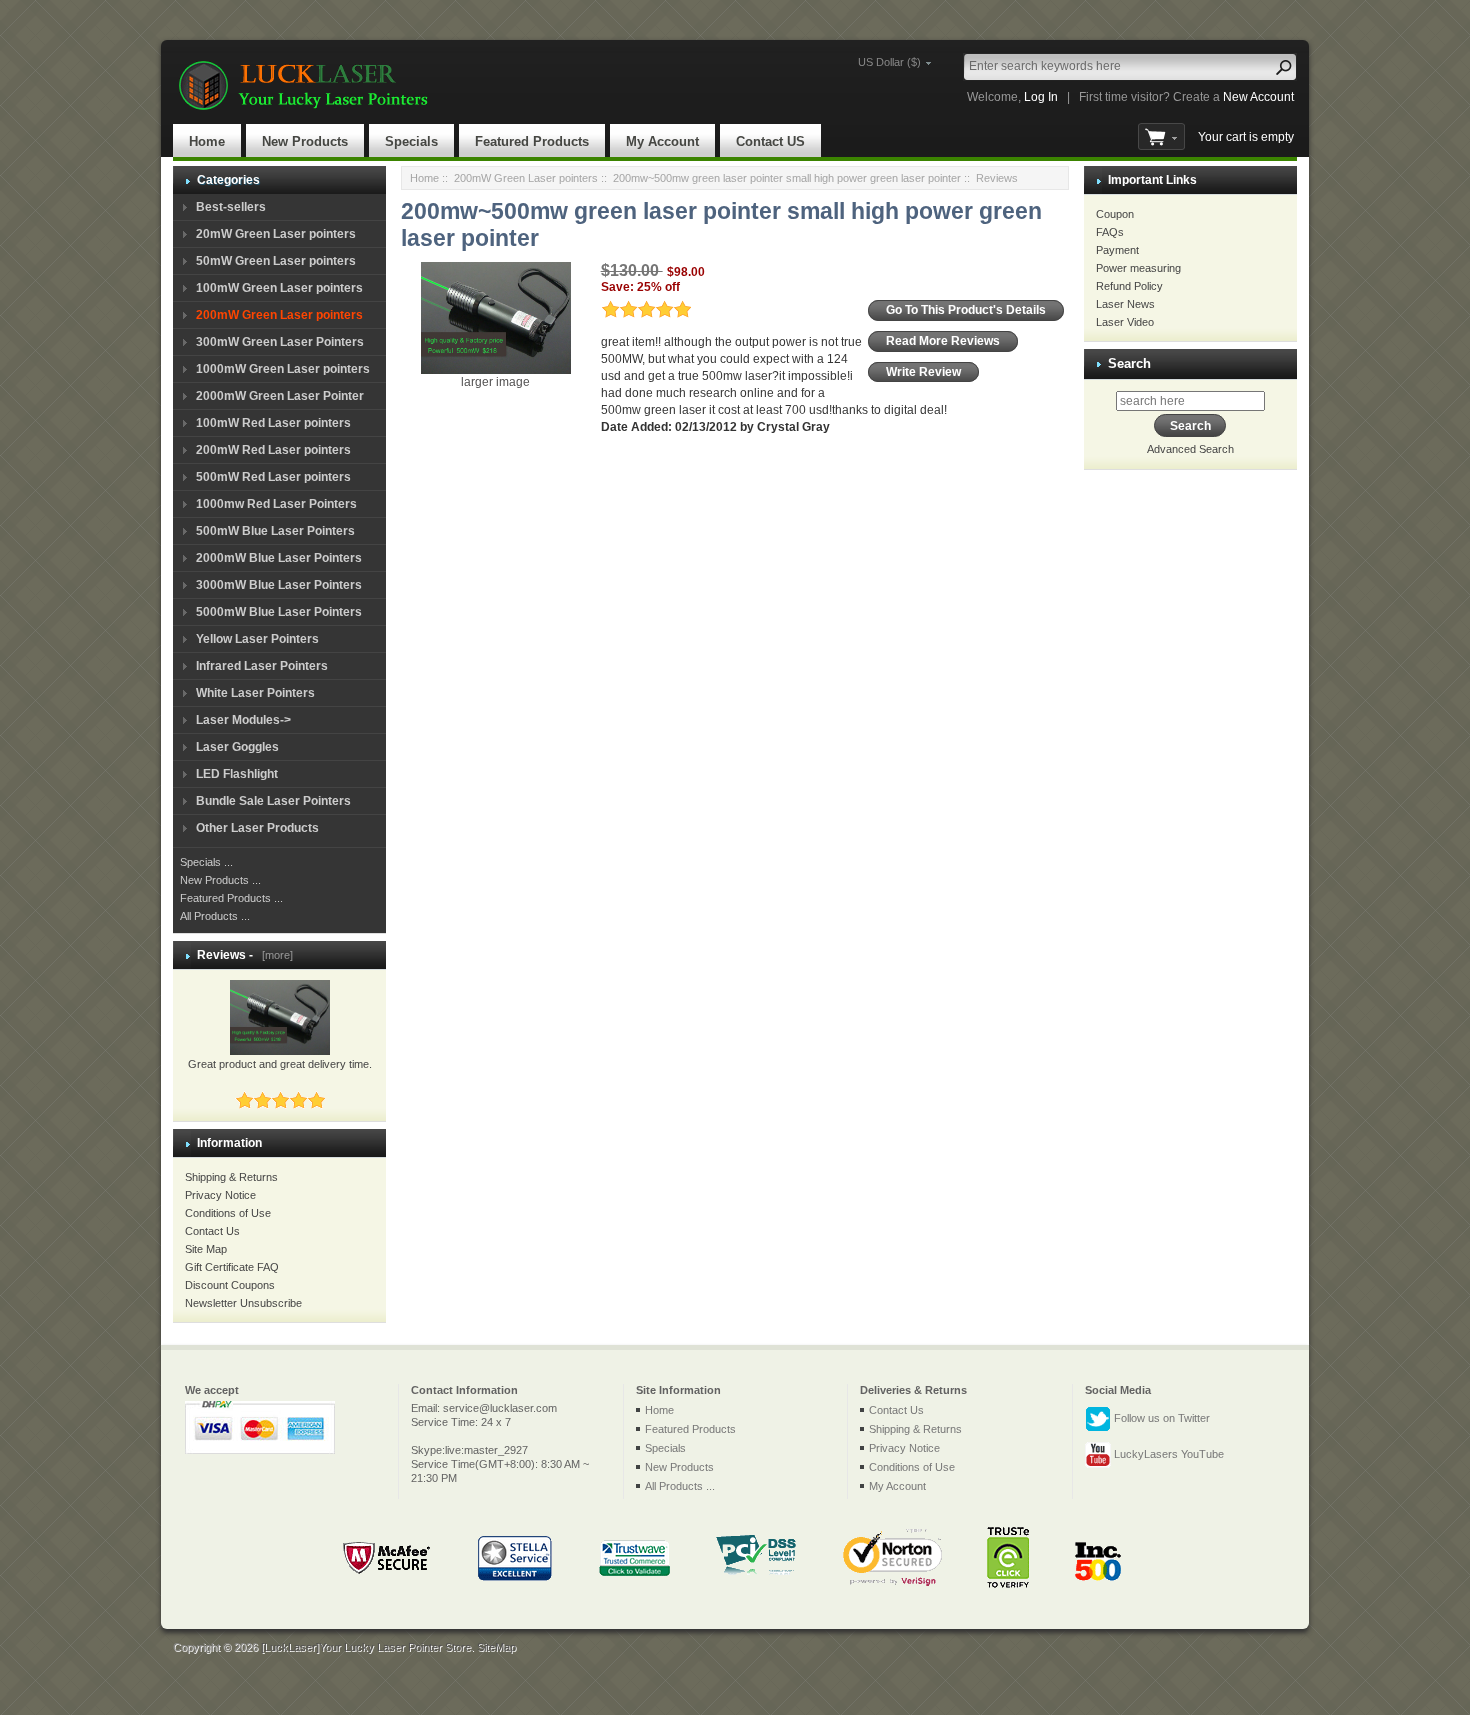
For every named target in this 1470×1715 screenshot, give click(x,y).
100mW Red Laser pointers (273, 423)
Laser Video (1125, 322)
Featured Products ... (231, 898)
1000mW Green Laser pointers (283, 369)
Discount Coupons (230, 1285)
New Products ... (220, 880)
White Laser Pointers (255, 693)
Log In (1041, 97)
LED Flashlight (237, 774)
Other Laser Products (257, 828)
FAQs (1110, 232)
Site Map (206, 1249)
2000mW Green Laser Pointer (280, 396)
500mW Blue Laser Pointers (275, 531)
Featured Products (532, 141)
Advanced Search (1190, 449)
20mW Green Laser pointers (276, 234)
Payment (1117, 250)
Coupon (1115, 214)
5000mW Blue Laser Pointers (279, 612)
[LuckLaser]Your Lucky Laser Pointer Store (366, 1647)
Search (1129, 363)
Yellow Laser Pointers (257, 639)
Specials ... (206, 862)
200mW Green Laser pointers (526, 178)
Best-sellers (231, 207)
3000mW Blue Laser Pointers (279, 585)
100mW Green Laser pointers (279, 288)
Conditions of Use (228, 1213)
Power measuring (1138, 268)
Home (207, 141)
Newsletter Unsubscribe (243, 1303)
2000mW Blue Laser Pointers (279, 558)
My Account (662, 141)
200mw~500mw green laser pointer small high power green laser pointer (787, 178)
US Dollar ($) (889, 62)
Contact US (770, 141)
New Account (1258, 97)
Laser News (1125, 304)
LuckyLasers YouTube (1167, 1454)
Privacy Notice (220, 1195)
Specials (411, 141)
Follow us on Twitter (1160, 1418)
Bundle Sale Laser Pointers (273, 801)
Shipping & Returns (231, 1177)
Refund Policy (1129, 286)
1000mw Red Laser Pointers (276, 504)
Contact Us (212, 1231)
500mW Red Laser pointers (273, 477)
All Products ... (215, 916)
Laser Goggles (237, 747)
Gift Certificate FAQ (232, 1267)
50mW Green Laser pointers (276, 261)
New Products (305, 141)
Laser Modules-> (243, 720)
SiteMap (496, 1647)
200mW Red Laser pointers (273, 450)
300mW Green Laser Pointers (280, 342)
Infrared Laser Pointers (262, 666)
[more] (274, 955)
